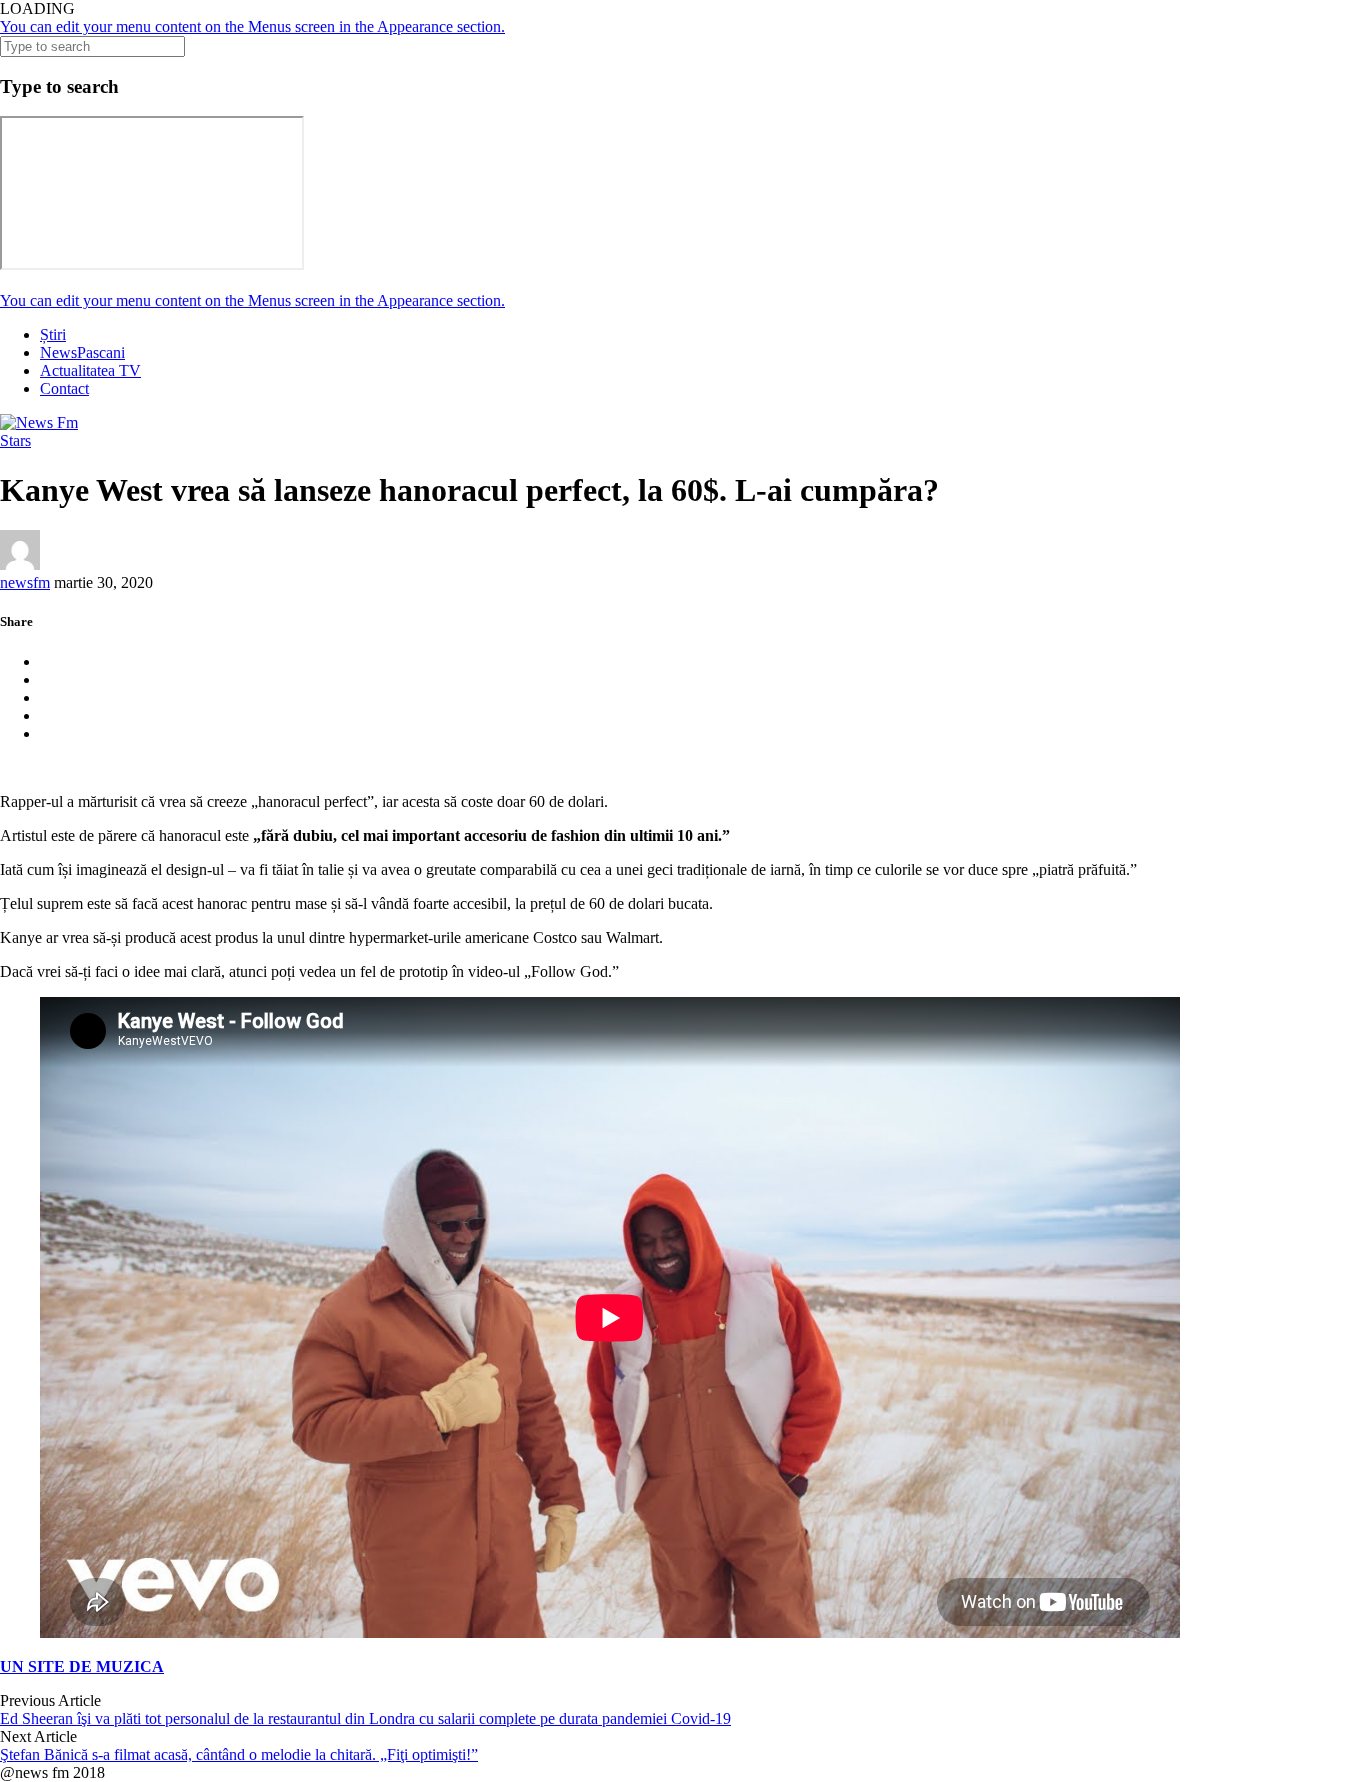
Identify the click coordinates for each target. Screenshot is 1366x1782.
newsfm (25, 582)
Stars (15, 440)
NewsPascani (82, 352)
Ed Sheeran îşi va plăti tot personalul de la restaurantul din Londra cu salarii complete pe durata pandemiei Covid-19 (365, 1718)
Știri (53, 334)
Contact (64, 388)
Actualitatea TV (90, 370)
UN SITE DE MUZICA (82, 1666)
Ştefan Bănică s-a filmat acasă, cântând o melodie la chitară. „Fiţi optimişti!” (239, 1754)
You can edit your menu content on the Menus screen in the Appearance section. (252, 26)
